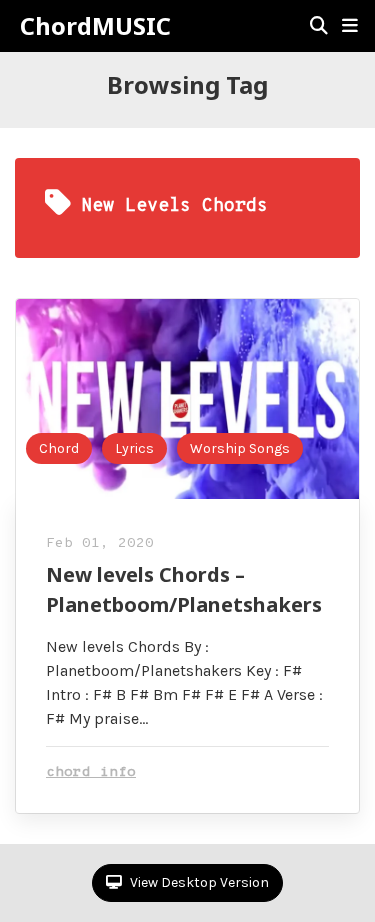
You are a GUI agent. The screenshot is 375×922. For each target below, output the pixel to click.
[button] (350, 26)
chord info (91, 772)
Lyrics (134, 448)
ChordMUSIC (95, 26)
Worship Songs (240, 448)
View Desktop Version (198, 882)
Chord (59, 448)
